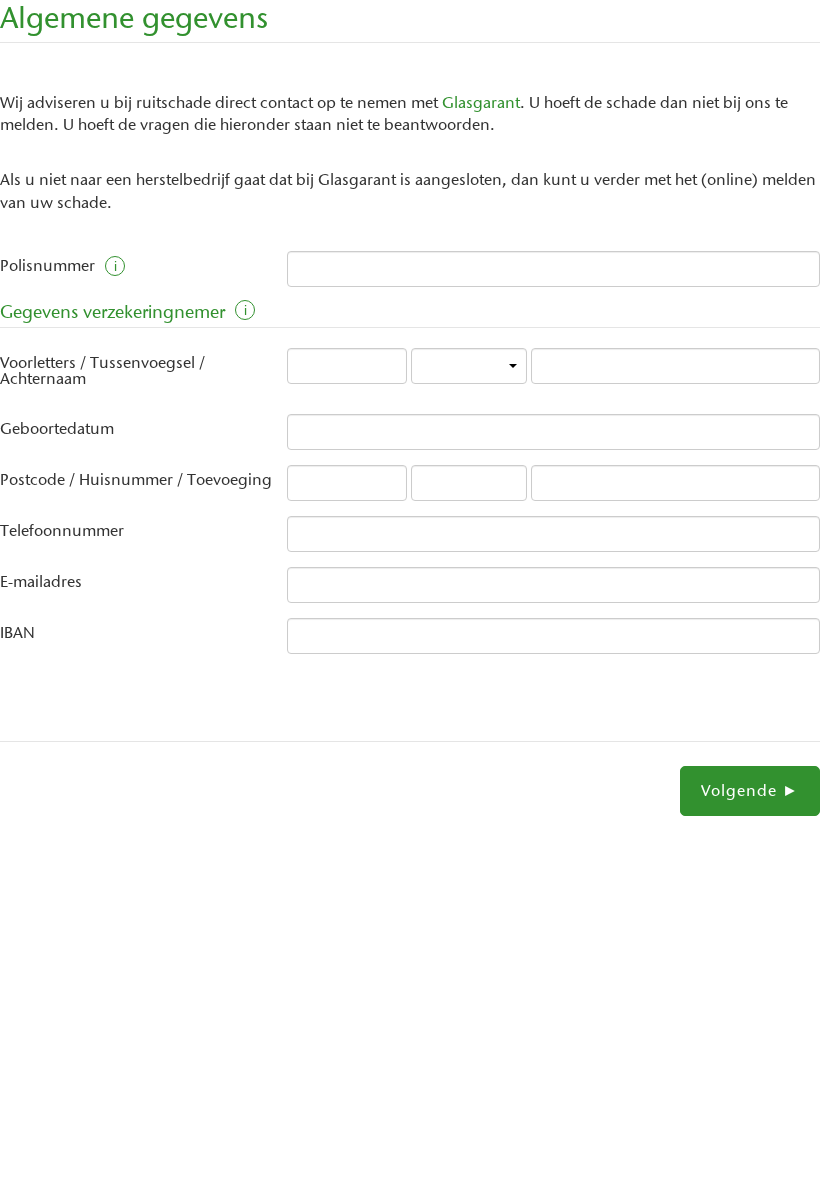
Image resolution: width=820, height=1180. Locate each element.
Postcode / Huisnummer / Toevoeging (136, 481)
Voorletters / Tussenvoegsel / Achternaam (102, 372)
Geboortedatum (57, 430)
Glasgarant (481, 104)
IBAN (17, 634)
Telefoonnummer (62, 532)
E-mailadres (41, 583)
